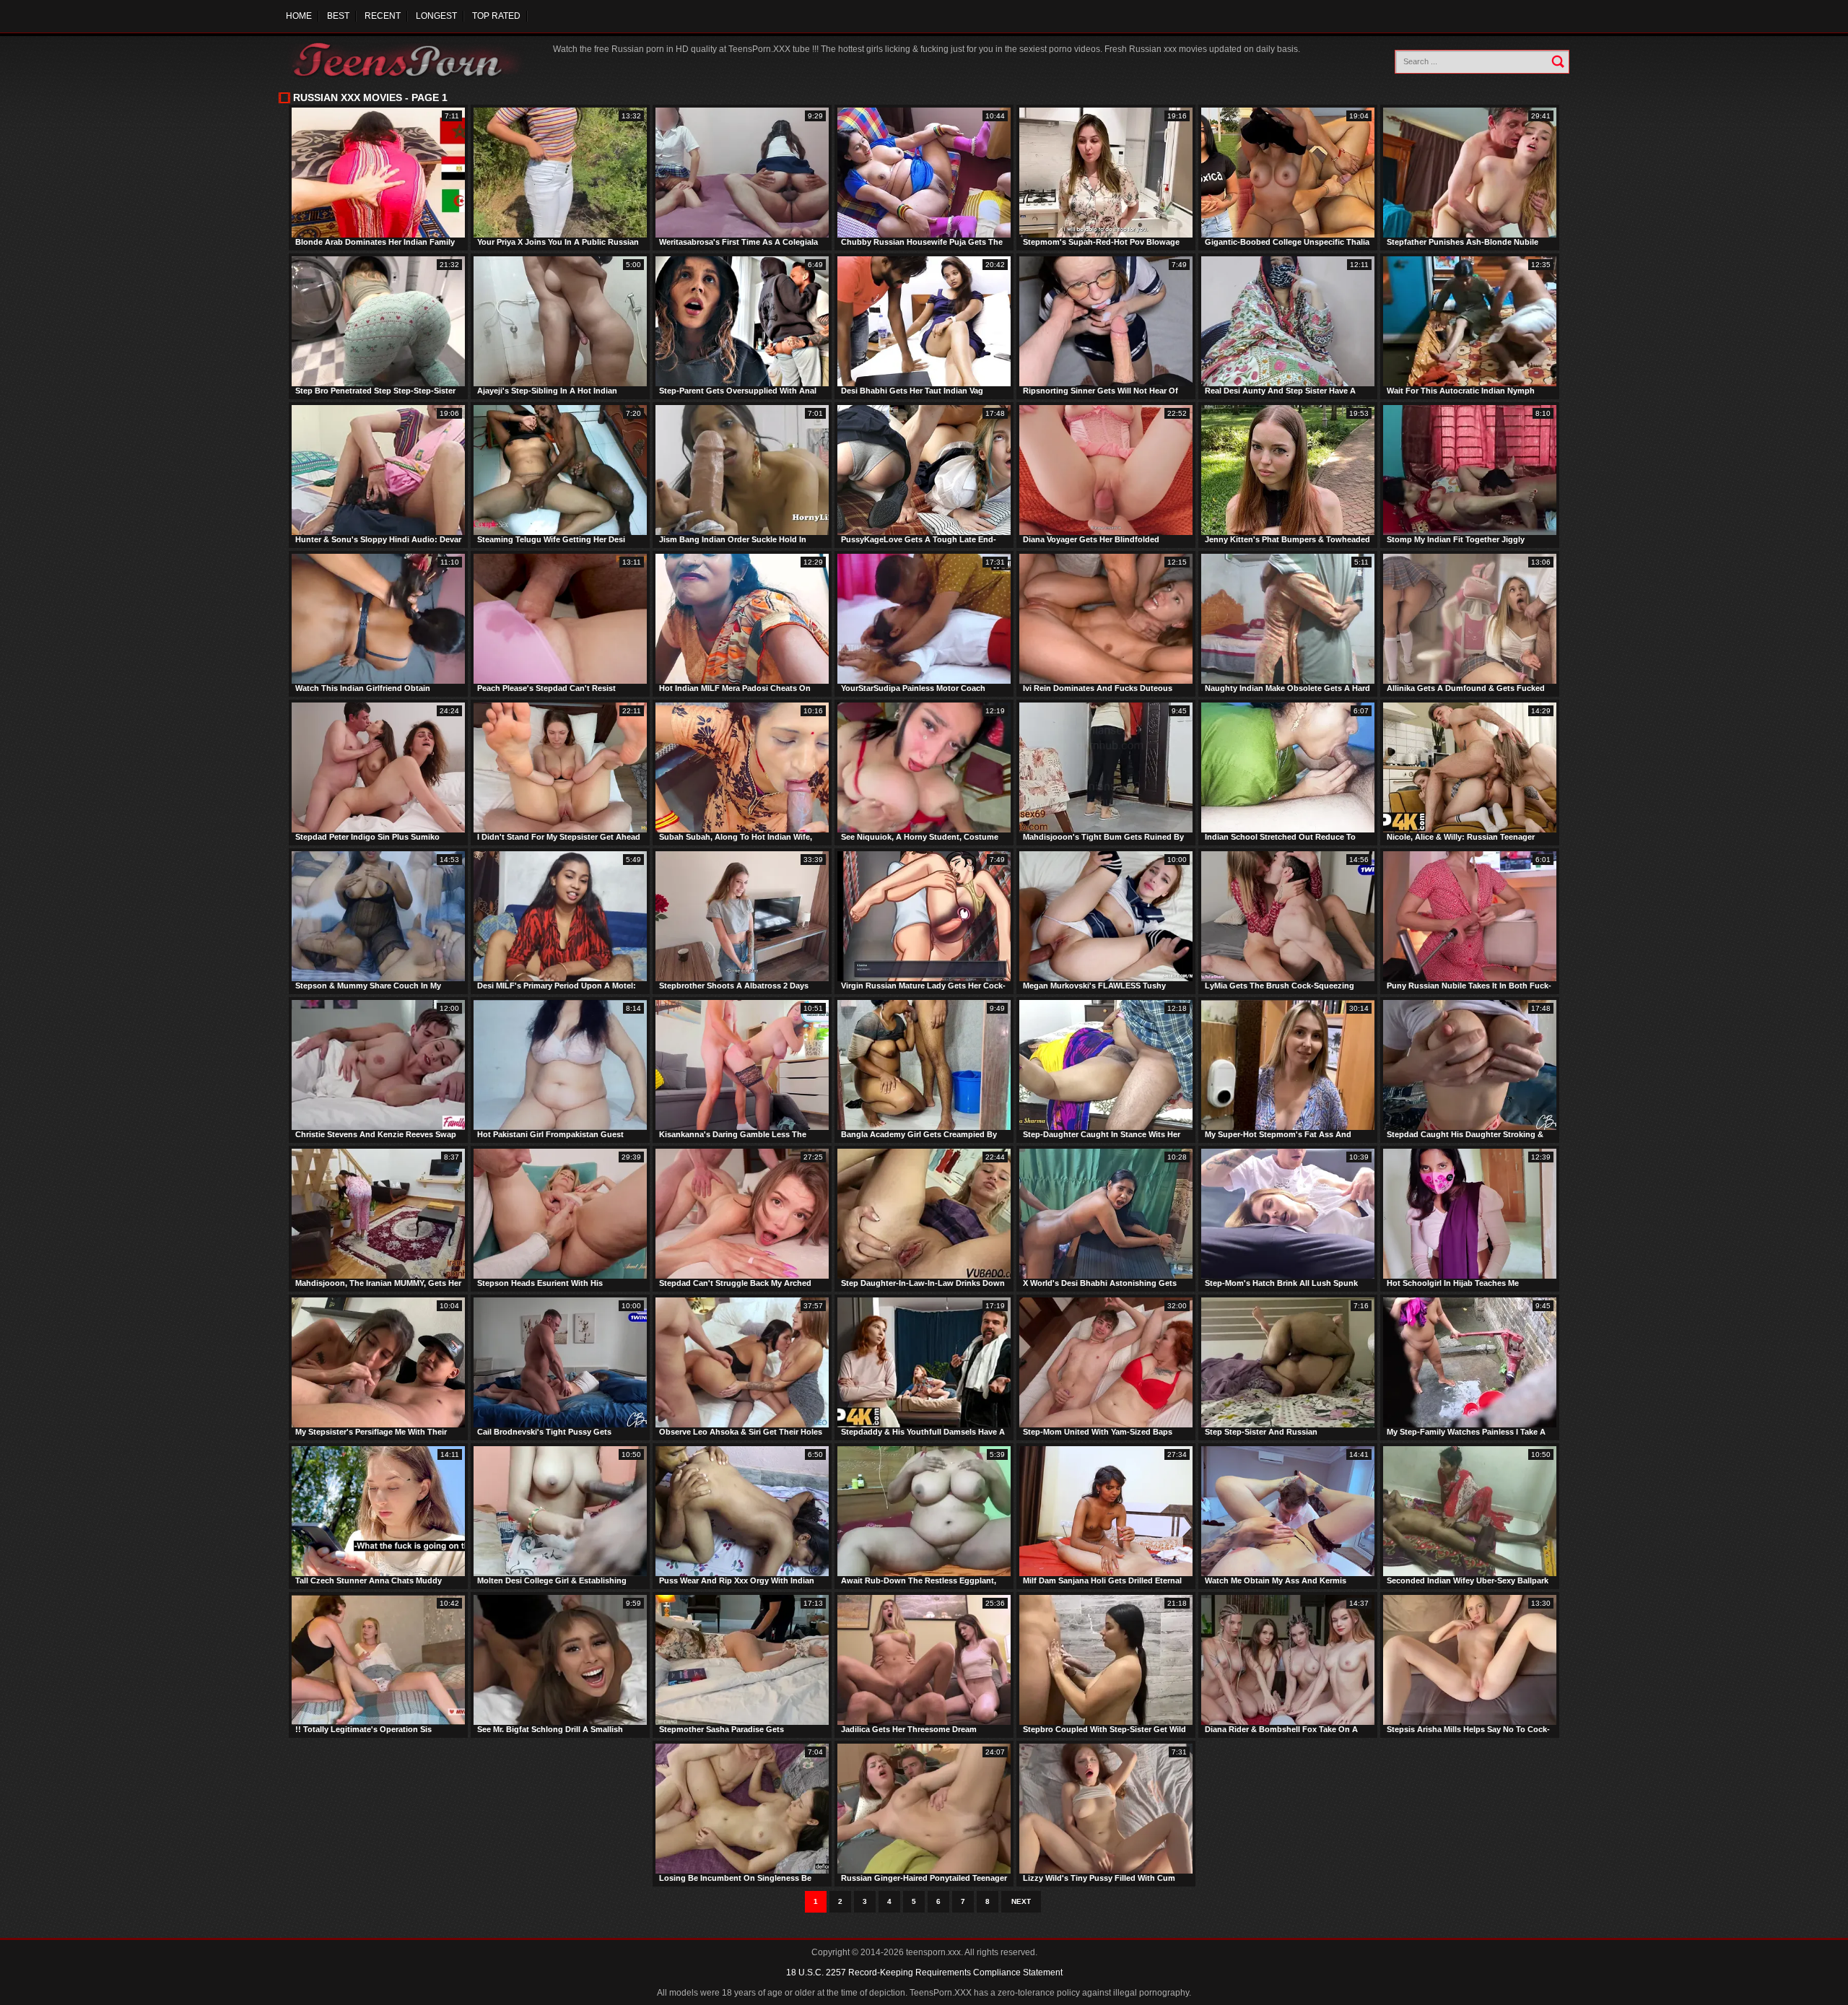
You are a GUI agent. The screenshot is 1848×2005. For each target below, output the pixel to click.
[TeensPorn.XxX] (408, 60)
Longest (436, 16)
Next (1021, 1901)
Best (338, 16)
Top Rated (496, 16)
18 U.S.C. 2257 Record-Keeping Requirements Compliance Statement (924, 1973)
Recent (383, 16)
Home (299, 16)
